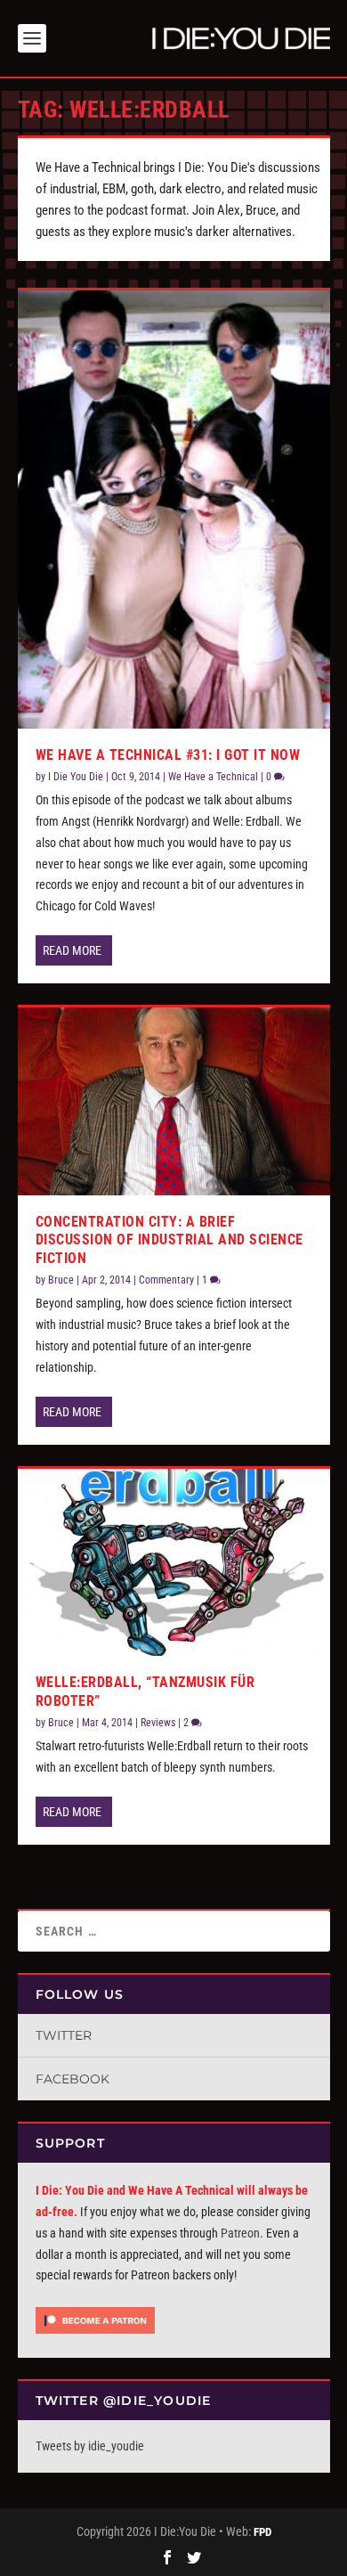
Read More (72, 950)
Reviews (158, 1723)
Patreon (240, 2233)
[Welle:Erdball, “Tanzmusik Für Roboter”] (174, 1562)
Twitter (64, 2035)
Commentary (166, 1280)
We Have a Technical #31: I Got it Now (168, 755)
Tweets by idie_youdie (90, 2446)
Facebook (73, 2079)
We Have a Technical (213, 777)
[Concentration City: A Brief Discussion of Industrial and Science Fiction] (174, 1101)
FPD (262, 2532)
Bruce (61, 1280)
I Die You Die (76, 777)
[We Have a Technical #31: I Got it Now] (174, 509)
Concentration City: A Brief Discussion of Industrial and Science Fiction (169, 1240)
